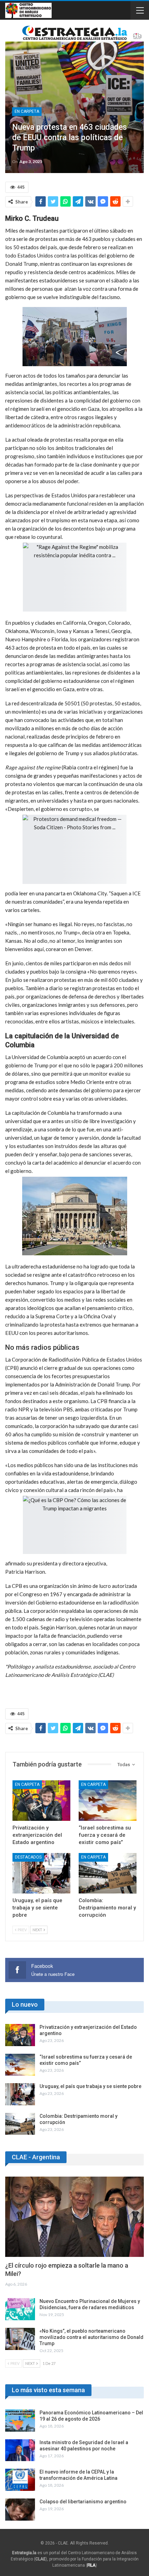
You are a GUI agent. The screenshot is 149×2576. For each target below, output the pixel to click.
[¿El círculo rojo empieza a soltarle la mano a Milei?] (74, 2217)
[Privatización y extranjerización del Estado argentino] (41, 1801)
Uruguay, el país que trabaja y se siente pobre (90, 2086)
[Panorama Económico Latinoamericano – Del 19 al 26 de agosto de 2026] (20, 2421)
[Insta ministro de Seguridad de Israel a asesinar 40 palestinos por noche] (20, 2450)
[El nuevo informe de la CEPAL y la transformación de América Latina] (20, 2480)
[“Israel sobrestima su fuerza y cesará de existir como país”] (108, 1801)
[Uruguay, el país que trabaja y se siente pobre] (41, 1873)
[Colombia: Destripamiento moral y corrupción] (108, 1873)
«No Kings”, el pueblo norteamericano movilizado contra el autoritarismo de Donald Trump (91, 2337)
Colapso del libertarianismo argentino (83, 2502)
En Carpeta (27, 111)
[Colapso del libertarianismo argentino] (20, 2510)
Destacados (28, 1857)
